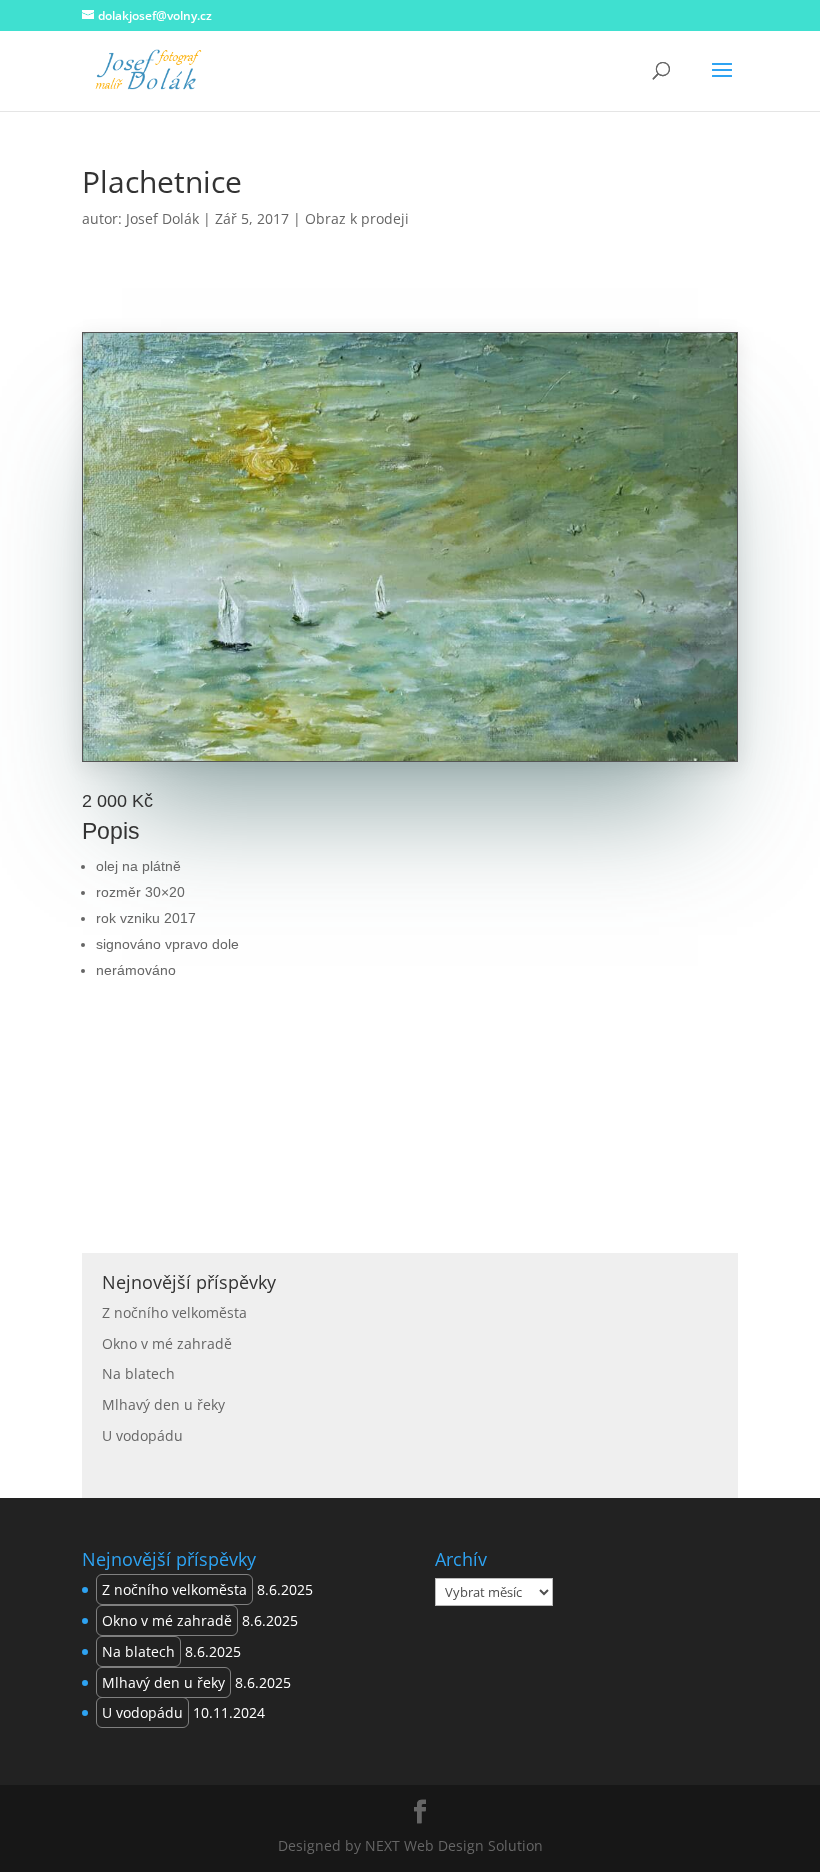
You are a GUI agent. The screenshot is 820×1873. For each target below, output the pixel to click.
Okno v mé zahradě (167, 1343)
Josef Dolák (162, 218)
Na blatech (138, 1373)
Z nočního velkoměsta (174, 1312)
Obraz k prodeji (357, 218)
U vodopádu (142, 1435)
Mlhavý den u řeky (163, 1404)
